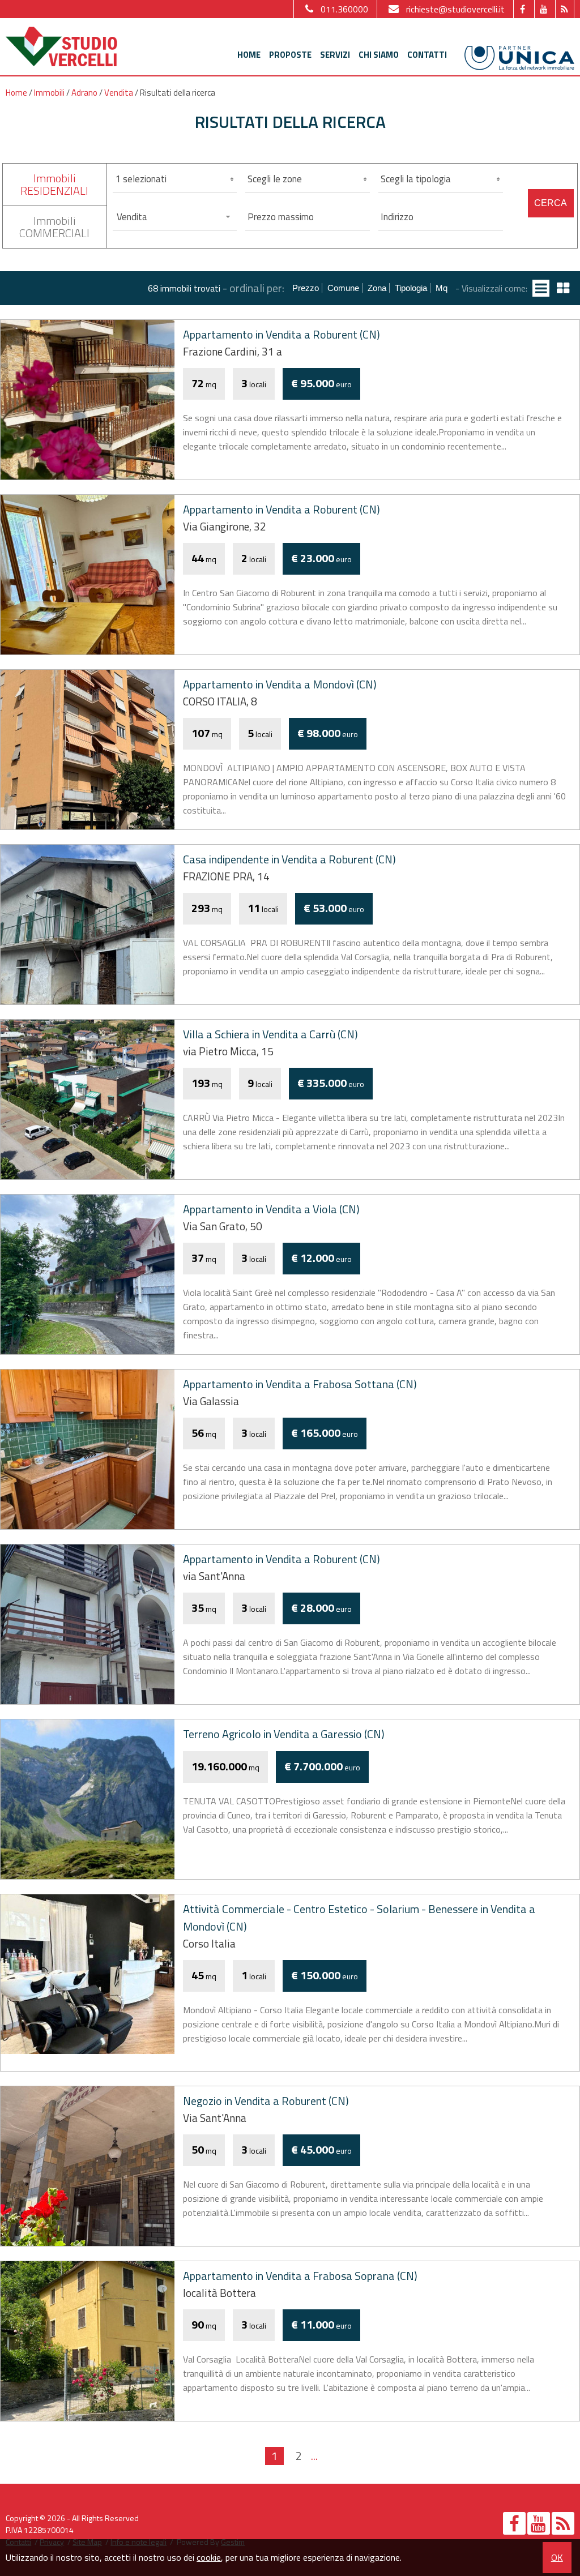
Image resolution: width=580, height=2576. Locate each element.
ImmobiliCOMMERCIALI (54, 227)
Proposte (290, 55)
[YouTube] (543, 9)
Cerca (551, 203)
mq (442, 288)
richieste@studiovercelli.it (455, 9)
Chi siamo (379, 55)
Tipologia (411, 288)
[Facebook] (523, 9)
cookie (209, 2557)
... (314, 2456)
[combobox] (175, 217)
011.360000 (344, 9)
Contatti (427, 55)
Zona (377, 288)
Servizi (335, 55)
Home (249, 55)
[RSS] (564, 9)
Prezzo (306, 288)
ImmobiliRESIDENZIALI (54, 184)
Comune (343, 288)
